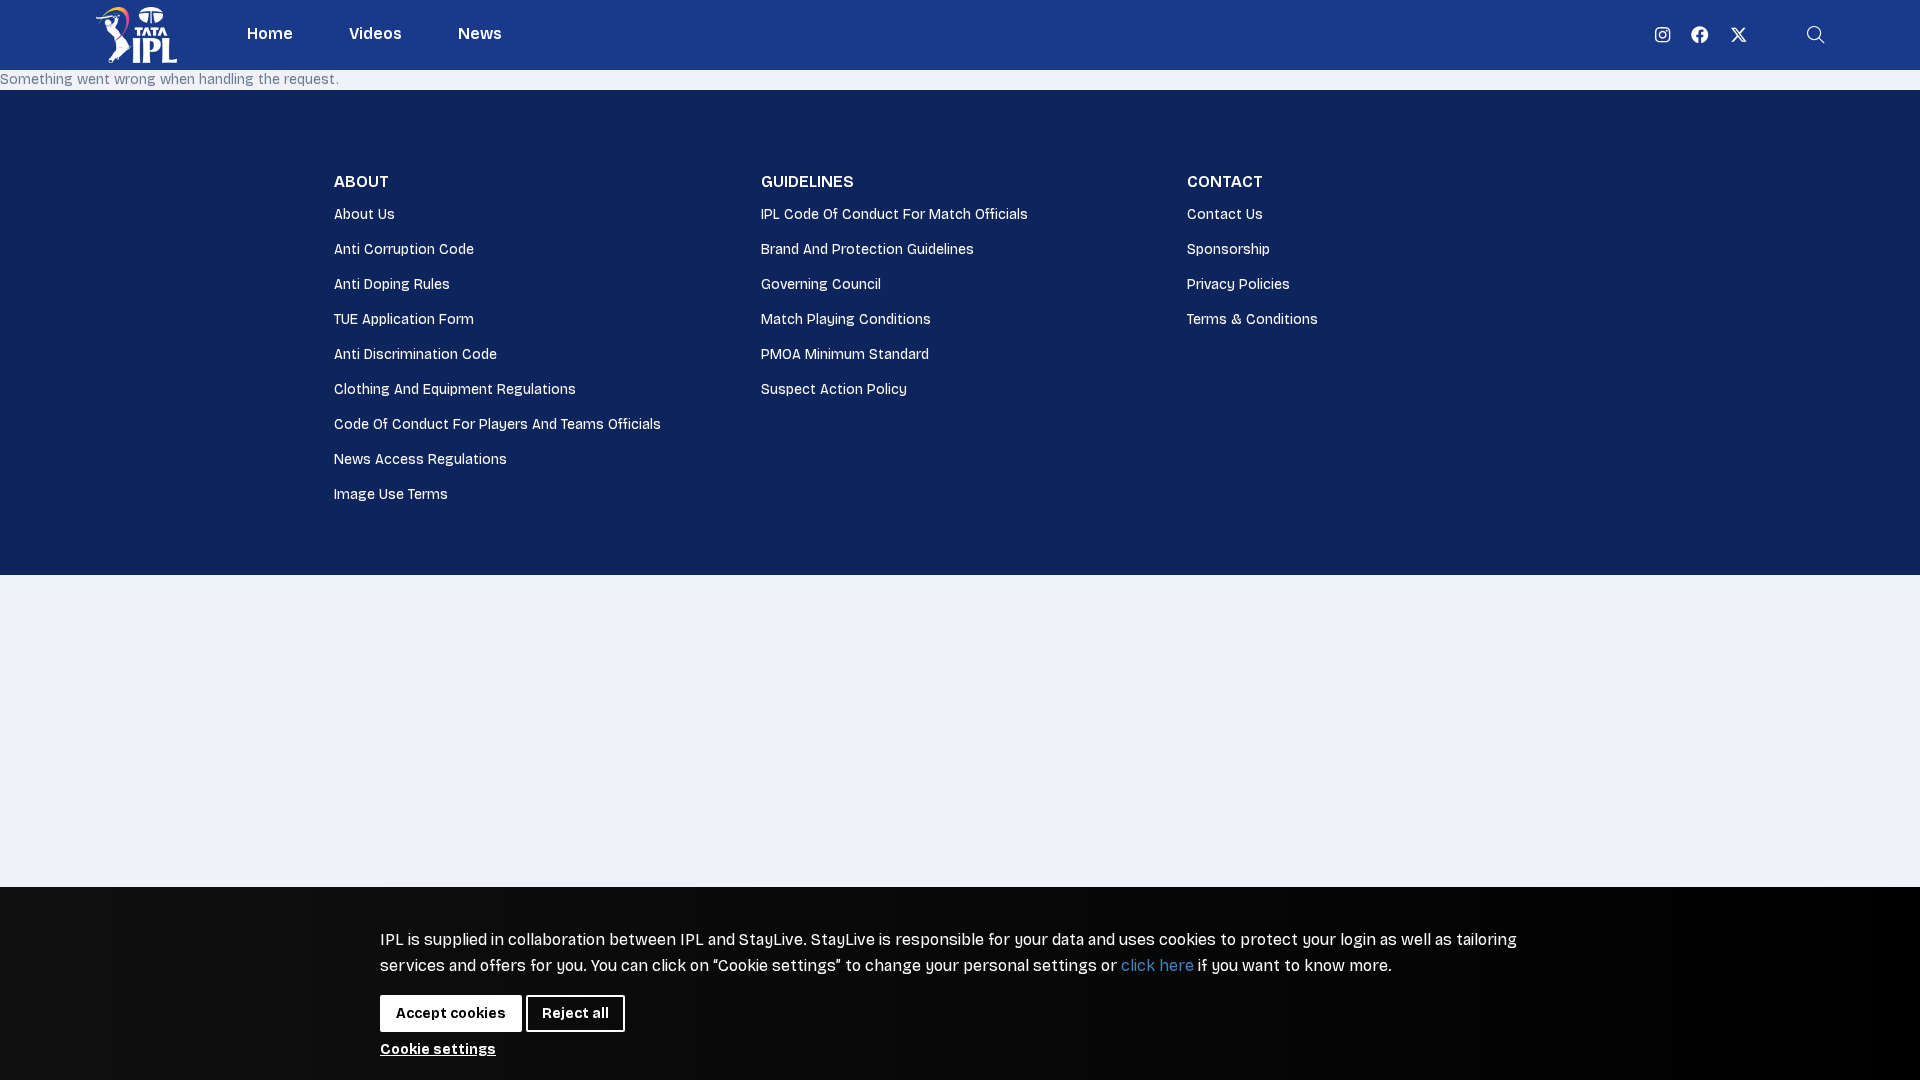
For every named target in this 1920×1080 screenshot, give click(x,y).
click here (1157, 965)
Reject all (575, 1013)
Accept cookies (451, 1013)
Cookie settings (438, 1049)
